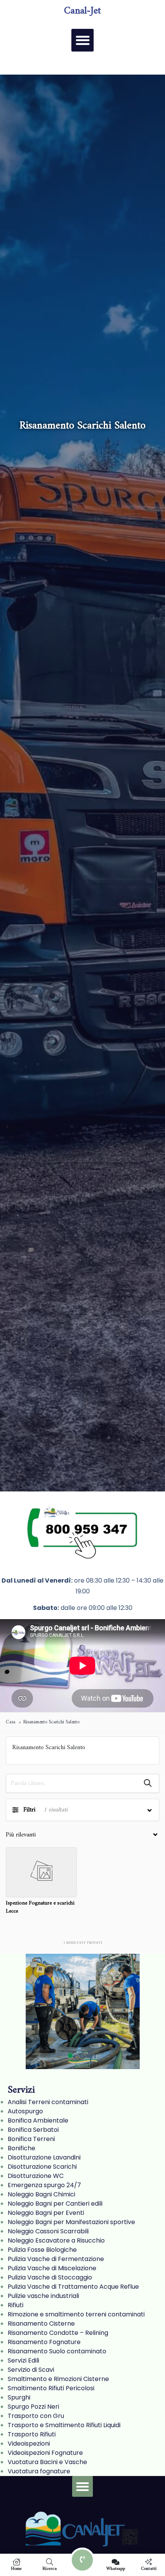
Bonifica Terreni (31, 2139)
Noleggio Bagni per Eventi (46, 2213)
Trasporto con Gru (36, 2416)
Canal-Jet (82, 11)
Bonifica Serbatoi (33, 2130)
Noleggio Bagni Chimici (41, 2194)
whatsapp (116, 2568)
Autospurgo (25, 2111)
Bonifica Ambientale (38, 2120)
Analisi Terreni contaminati (48, 2102)
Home (16, 2568)
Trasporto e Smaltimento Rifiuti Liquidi (64, 2425)
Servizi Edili (23, 2360)
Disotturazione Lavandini (44, 2157)
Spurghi (19, 2397)
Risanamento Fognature (44, 2342)
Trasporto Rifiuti (32, 2434)
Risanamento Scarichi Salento (51, 1722)
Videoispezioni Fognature (45, 2453)
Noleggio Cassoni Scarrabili (48, 2231)
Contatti (149, 2568)
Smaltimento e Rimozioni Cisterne (58, 2379)
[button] (83, 40)
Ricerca (50, 2568)
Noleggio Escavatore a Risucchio (56, 2240)
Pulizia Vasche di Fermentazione (56, 2259)
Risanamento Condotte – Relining (58, 2333)
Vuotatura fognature (39, 2471)
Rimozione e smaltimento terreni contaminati (76, 2314)
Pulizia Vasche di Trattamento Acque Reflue (73, 2287)
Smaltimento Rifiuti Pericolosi (51, 2388)
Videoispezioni (29, 2444)
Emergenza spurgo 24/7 (44, 2185)
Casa (11, 1722)
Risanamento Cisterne (41, 2324)
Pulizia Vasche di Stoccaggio (50, 2277)
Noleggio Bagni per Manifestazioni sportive (71, 2222)
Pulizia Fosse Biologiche (42, 2250)
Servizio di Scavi (31, 2370)
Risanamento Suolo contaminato (57, 2351)
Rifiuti (16, 2305)
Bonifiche (21, 2148)
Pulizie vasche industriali (43, 2296)
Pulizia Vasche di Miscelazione (52, 2268)
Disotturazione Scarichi (42, 2167)
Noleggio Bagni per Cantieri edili (55, 2204)
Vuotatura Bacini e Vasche (47, 2462)
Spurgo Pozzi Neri (33, 2407)
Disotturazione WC (36, 2176)
